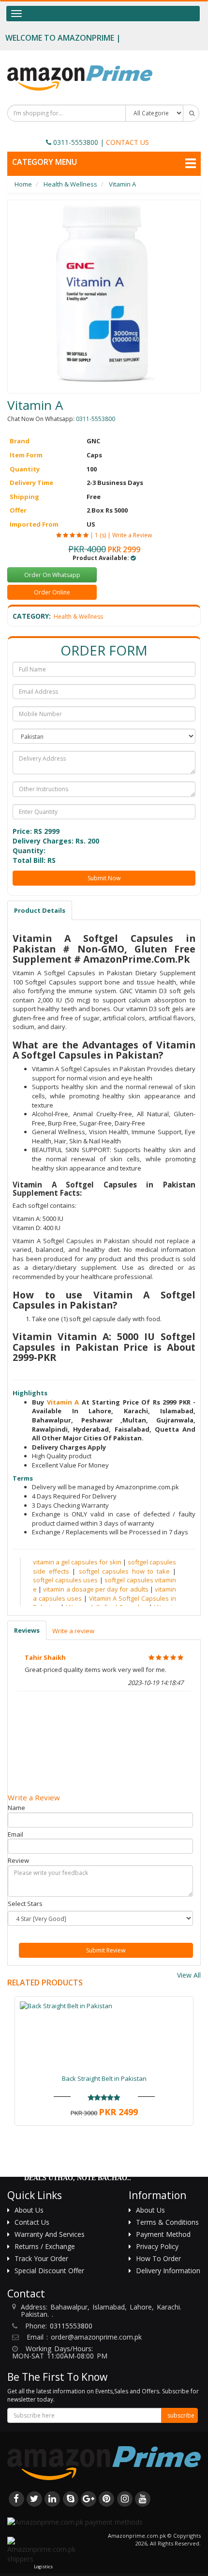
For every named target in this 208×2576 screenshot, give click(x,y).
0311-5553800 (76, 142)
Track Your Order (41, 2258)
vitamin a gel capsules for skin (77, 1562)
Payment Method (163, 2234)
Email (15, 1834)
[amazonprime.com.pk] (80, 78)
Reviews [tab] (27, 1630)
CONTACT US (127, 142)
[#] (16, 2498)
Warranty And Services (50, 2234)
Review (18, 1860)
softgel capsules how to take (124, 1571)
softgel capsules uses (65, 1580)
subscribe (181, 2415)
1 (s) (100, 535)
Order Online (52, 592)
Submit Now (104, 878)
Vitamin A (64, 1402)
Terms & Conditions (167, 2222)
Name (16, 1808)
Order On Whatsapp (52, 575)
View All (189, 1975)
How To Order (158, 2258)
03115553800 (71, 2326)
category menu (45, 162)
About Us (29, 2210)
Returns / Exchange (45, 2246)
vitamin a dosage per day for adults (96, 1589)
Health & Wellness (78, 617)
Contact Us (32, 2222)
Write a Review (132, 535)
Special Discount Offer (49, 2271)
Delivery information (168, 2271)
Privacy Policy (157, 2246)
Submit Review (106, 1950)
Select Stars (25, 1904)
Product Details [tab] (40, 910)
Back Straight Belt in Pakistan (104, 2078)
